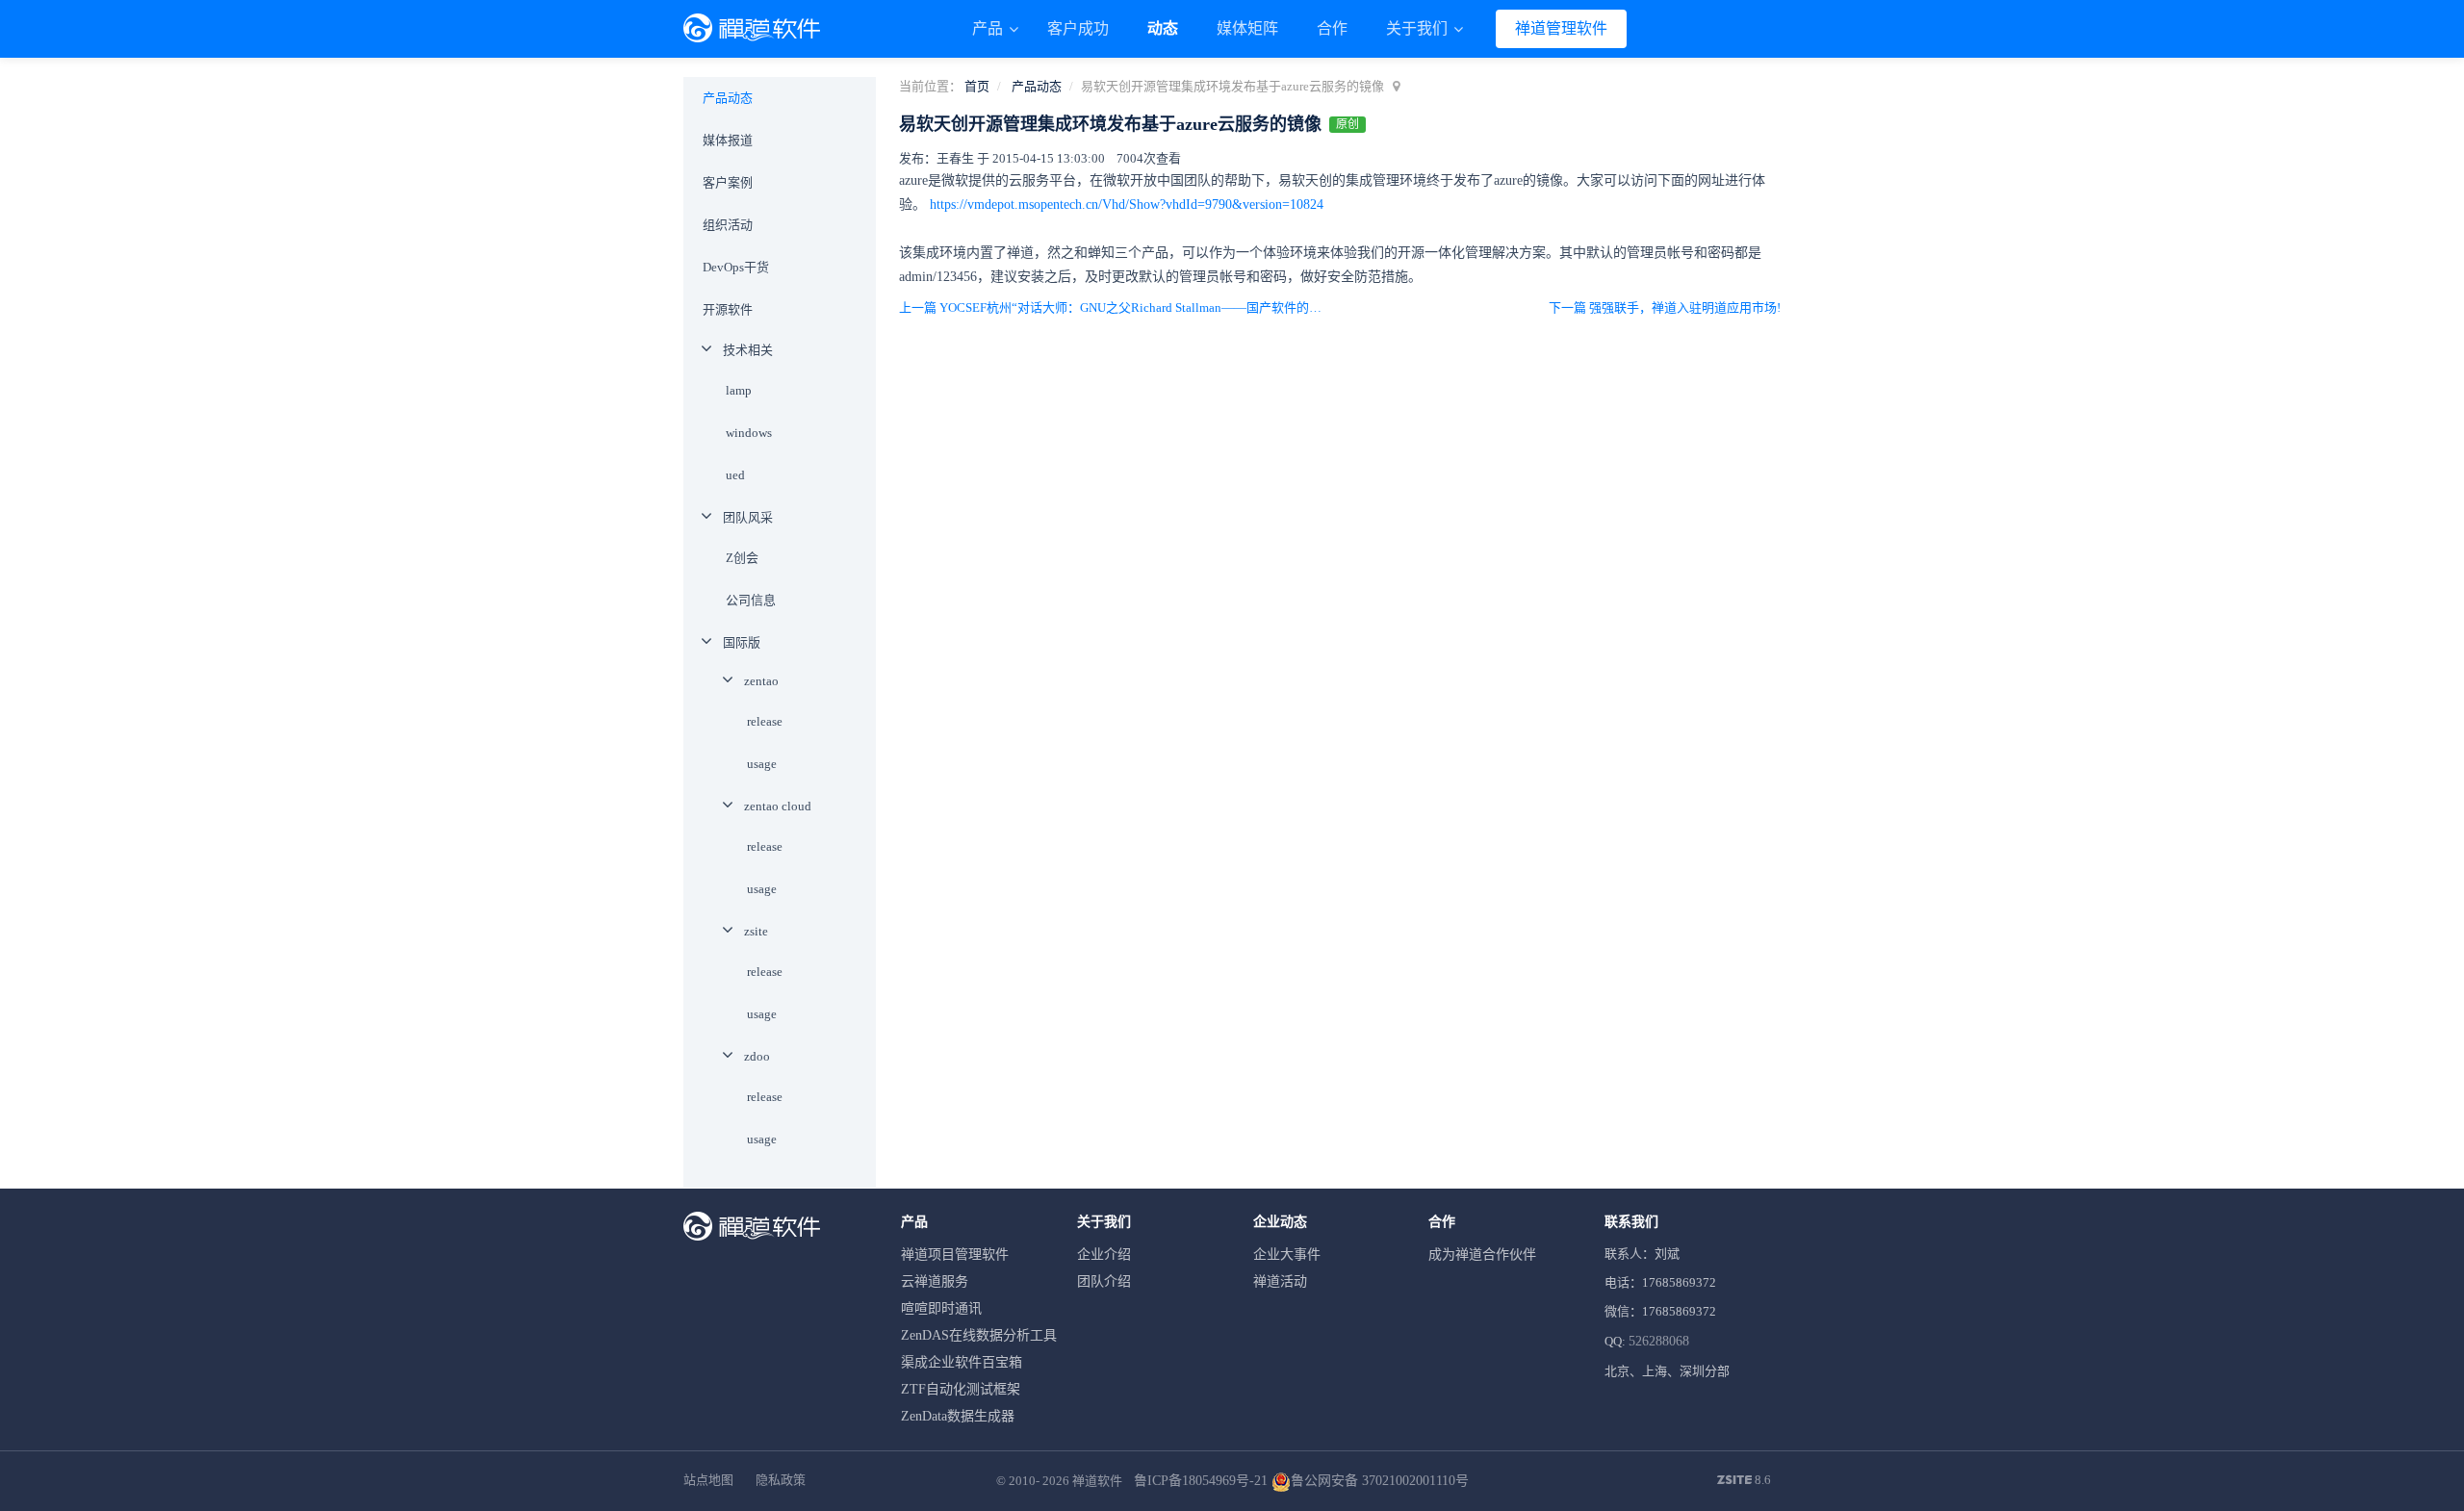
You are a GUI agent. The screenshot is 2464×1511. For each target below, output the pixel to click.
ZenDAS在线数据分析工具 (979, 1335)
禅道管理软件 (1561, 28)
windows (749, 433)
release (765, 721)
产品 (989, 28)
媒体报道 (728, 140)
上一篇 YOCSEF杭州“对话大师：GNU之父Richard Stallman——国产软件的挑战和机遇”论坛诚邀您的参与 (1115, 307)
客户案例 (728, 182)
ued (735, 475)
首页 (977, 86)
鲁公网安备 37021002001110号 (1380, 1481)
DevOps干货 (736, 267)
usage (762, 764)
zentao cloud (778, 806)
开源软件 (728, 309)
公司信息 (751, 600)
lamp (739, 390)
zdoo (757, 1056)
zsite (756, 931)
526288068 (1659, 1341)
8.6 (1744, 1481)
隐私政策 (781, 1480)
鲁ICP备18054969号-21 (1201, 1481)
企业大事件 (1287, 1255)
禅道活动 (1280, 1281)
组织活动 (728, 225)
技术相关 (748, 350)
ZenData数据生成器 (958, 1416)
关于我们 (1419, 28)
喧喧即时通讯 (941, 1308)
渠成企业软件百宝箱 (962, 1362)
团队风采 (748, 517)
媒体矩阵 (1247, 28)
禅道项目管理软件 (955, 1255)
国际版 (742, 642)
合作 (1332, 28)
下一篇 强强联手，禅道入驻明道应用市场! (1665, 307)
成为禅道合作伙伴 (1482, 1255)
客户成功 (1078, 28)
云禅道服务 (935, 1281)
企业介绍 (1104, 1255)
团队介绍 (1104, 1281)
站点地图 (708, 1480)
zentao (761, 681)
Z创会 (742, 558)
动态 (1163, 28)
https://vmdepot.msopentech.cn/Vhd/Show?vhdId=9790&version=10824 (1127, 205)
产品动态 (1037, 86)
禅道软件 (1097, 1481)
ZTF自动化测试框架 (961, 1389)
